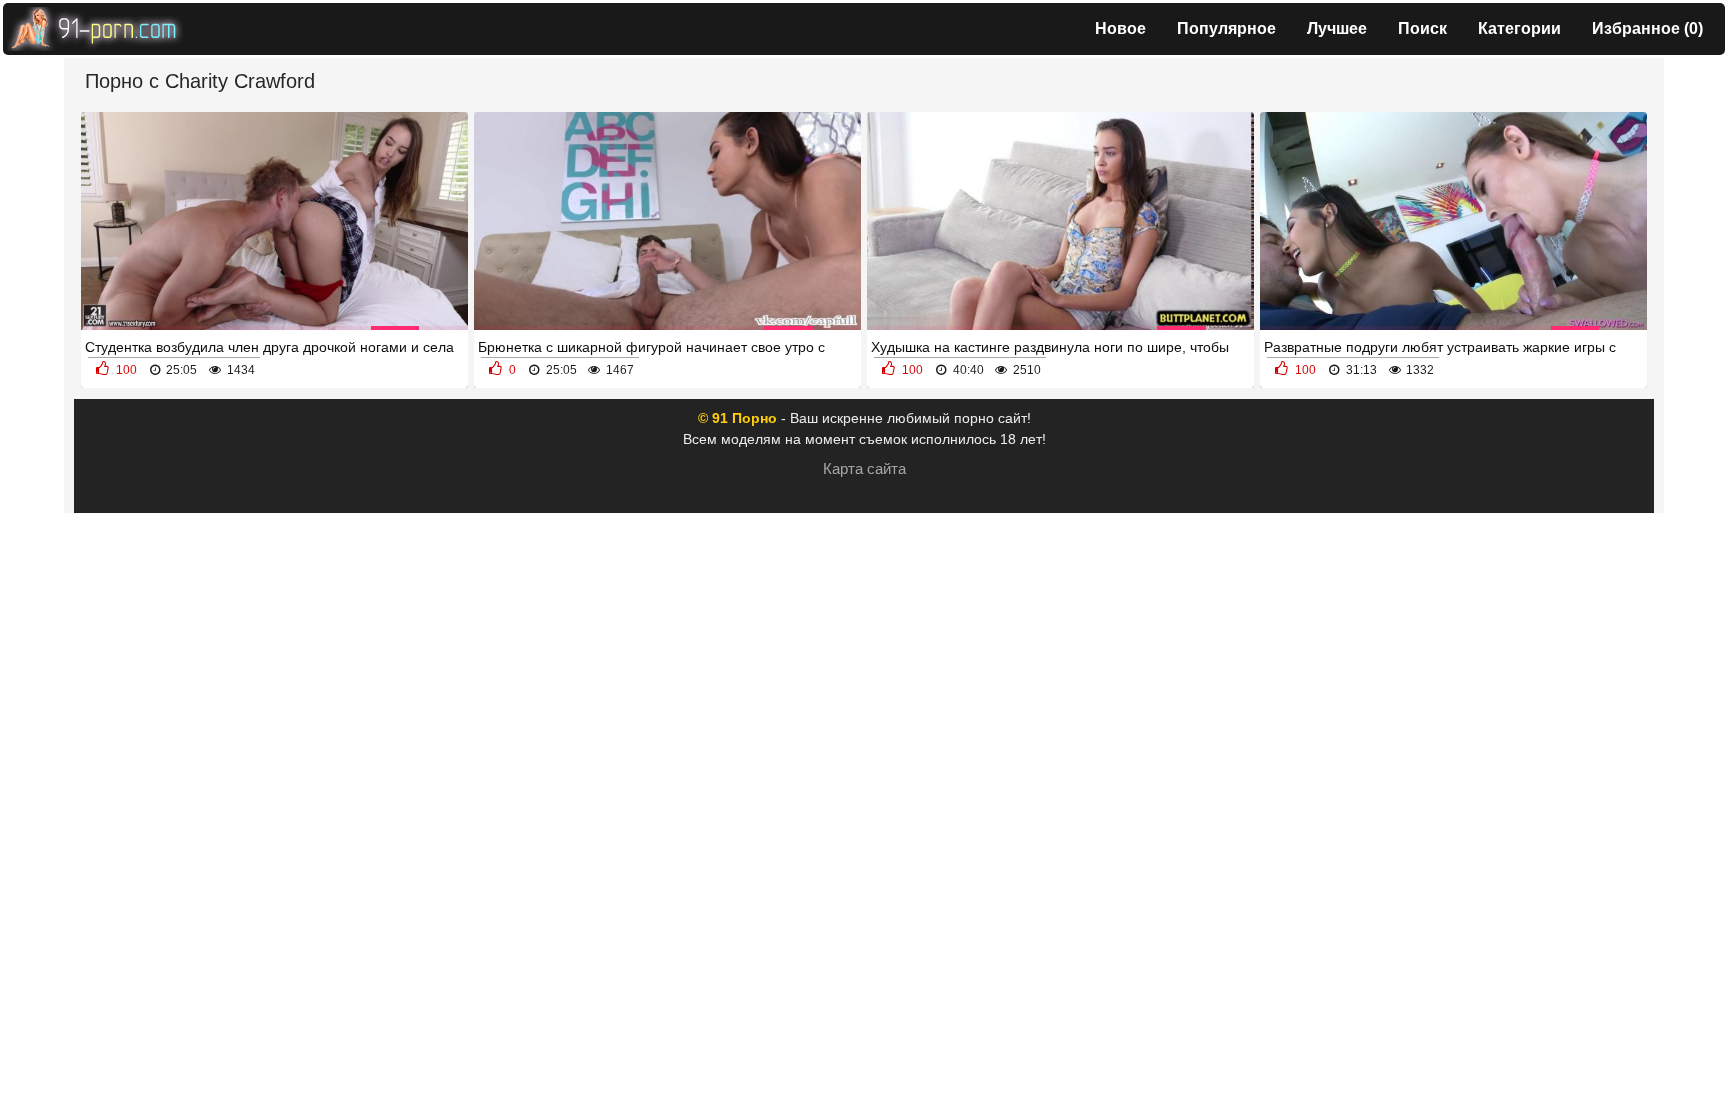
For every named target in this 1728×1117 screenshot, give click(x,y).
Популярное (1226, 28)
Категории (1519, 28)
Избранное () (1647, 28)
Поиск (1422, 28)
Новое (1120, 28)
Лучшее (1337, 28)
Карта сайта (864, 468)
